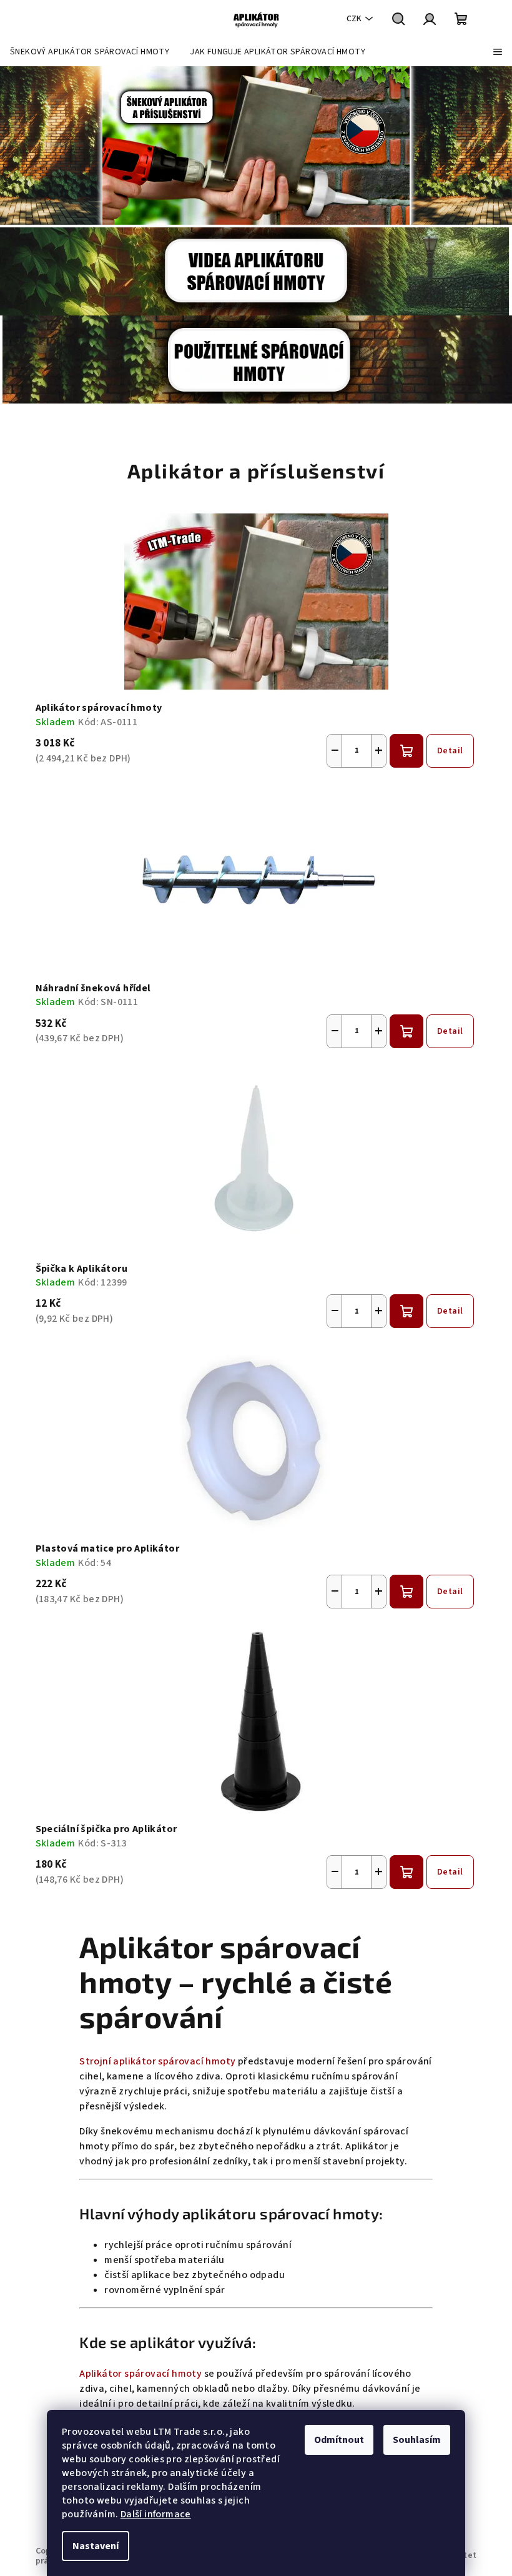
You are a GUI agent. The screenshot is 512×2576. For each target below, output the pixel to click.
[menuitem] (90, 52)
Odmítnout (339, 2440)
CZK (354, 19)
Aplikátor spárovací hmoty (140, 2374)
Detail (450, 751)
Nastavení (96, 2546)
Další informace (156, 2514)
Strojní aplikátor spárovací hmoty (157, 2061)
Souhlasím (417, 2440)
